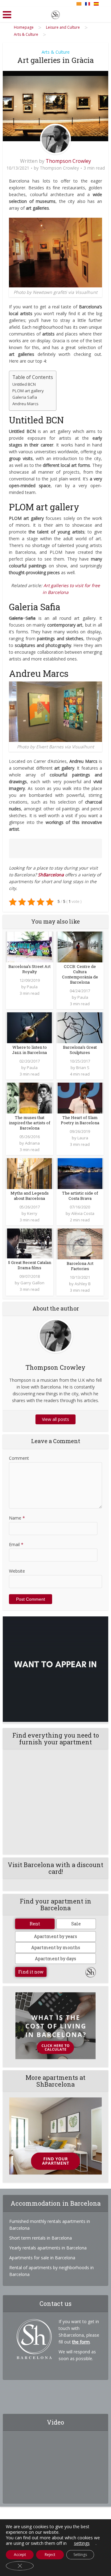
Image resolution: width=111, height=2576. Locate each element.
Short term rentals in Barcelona (41, 2238)
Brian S (83, 1068)
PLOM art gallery (28, 391)
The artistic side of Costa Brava (80, 1196)
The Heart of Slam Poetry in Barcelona (80, 1120)
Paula (32, 987)
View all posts (55, 1419)
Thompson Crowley (68, 161)
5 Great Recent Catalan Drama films (30, 1265)
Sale (76, 1924)
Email (16, 1544)
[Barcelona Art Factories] (80, 1243)
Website (17, 1571)
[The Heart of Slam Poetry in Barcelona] (80, 1098)
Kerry (32, 1213)
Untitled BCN (24, 384)
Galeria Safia (25, 397)
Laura (83, 1138)
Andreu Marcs (25, 404)
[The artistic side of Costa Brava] (80, 1173)
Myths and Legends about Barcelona (30, 1196)
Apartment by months (56, 1947)
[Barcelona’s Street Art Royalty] (29, 946)
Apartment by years (55, 1936)
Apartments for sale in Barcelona (42, 2258)
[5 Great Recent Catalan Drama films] (29, 1243)
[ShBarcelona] (55, 14)
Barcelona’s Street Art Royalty (29, 969)
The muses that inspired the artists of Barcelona (30, 1123)
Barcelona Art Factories (80, 1266)
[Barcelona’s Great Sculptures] (80, 1027)
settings (82, 2543)
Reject (50, 2555)
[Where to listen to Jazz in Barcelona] (29, 1027)
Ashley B (83, 1284)
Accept (20, 2555)
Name (17, 1518)
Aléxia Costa (83, 1213)
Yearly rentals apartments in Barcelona (48, 2248)
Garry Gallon (32, 1283)
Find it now (31, 1972)
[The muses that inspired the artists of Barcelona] (29, 1098)
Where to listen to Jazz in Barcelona (29, 1050)
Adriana (32, 1143)
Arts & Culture (56, 52)
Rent (35, 1924)
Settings (80, 2555)
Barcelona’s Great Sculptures (80, 1050)
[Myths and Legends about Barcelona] (29, 1173)
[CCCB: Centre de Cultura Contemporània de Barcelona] (80, 946)
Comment (19, 1458)
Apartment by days (55, 1959)
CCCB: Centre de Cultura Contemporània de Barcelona (80, 974)
